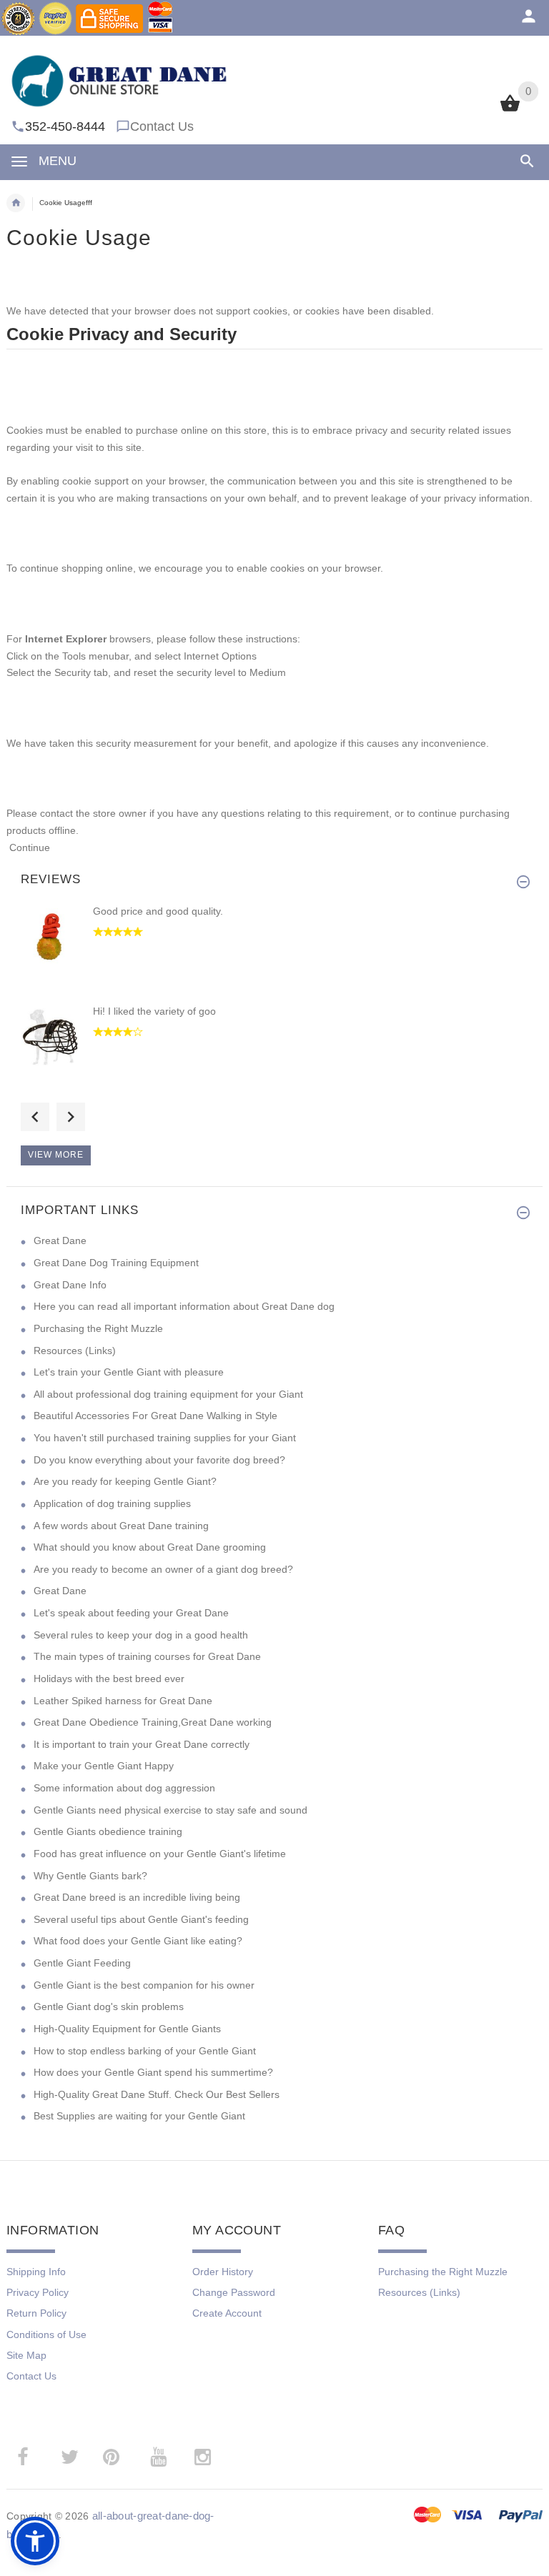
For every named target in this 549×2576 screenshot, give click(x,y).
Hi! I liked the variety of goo (154, 1011)
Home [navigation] (16, 203)
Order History (223, 2272)
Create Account (227, 2313)
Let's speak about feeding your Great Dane (131, 1613)
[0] (510, 110)
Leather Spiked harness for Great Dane (123, 1701)
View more (56, 1155)
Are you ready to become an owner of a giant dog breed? (163, 1569)
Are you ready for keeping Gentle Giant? (125, 1481)
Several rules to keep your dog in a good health (141, 1635)
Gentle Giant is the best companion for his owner (144, 1985)
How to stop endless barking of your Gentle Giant (145, 2051)
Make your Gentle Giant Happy (104, 1766)
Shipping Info (36, 2272)
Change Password (234, 2292)
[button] (35, 2541)
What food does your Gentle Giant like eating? (138, 1941)
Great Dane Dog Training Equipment (116, 1263)
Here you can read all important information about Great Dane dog (184, 1306)
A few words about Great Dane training (121, 1526)
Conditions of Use (46, 2334)
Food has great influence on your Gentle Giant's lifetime (160, 1854)
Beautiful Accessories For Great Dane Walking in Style (155, 1416)
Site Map (26, 2355)
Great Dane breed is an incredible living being (137, 1897)
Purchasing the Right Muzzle (98, 1328)
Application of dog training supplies (112, 1503)
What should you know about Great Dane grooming (150, 1547)
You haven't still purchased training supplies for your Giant (165, 1438)
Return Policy (36, 2313)
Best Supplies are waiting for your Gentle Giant (139, 2116)
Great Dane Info (70, 1285)
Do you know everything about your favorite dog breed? (159, 1460)
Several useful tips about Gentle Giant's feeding (141, 1919)
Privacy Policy (38, 2292)
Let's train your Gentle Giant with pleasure (129, 1372)
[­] (524, 161)
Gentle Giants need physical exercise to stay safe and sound (170, 1810)
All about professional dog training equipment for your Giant (168, 1394)
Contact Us (162, 126)
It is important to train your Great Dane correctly (142, 1744)
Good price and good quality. (158, 911)
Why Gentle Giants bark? (90, 1876)
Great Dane (60, 1240)
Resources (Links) (75, 1351)
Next (71, 1117)
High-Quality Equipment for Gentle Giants (127, 2029)
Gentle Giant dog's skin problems (109, 2006)
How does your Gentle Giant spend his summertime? (153, 2072)
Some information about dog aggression (124, 1788)
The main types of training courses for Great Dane (147, 1656)
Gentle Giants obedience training (108, 1831)
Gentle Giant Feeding (82, 1963)
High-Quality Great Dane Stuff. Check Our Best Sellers (157, 2094)
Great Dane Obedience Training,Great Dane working (153, 1722)
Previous (35, 1117)
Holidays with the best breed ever (109, 1679)
